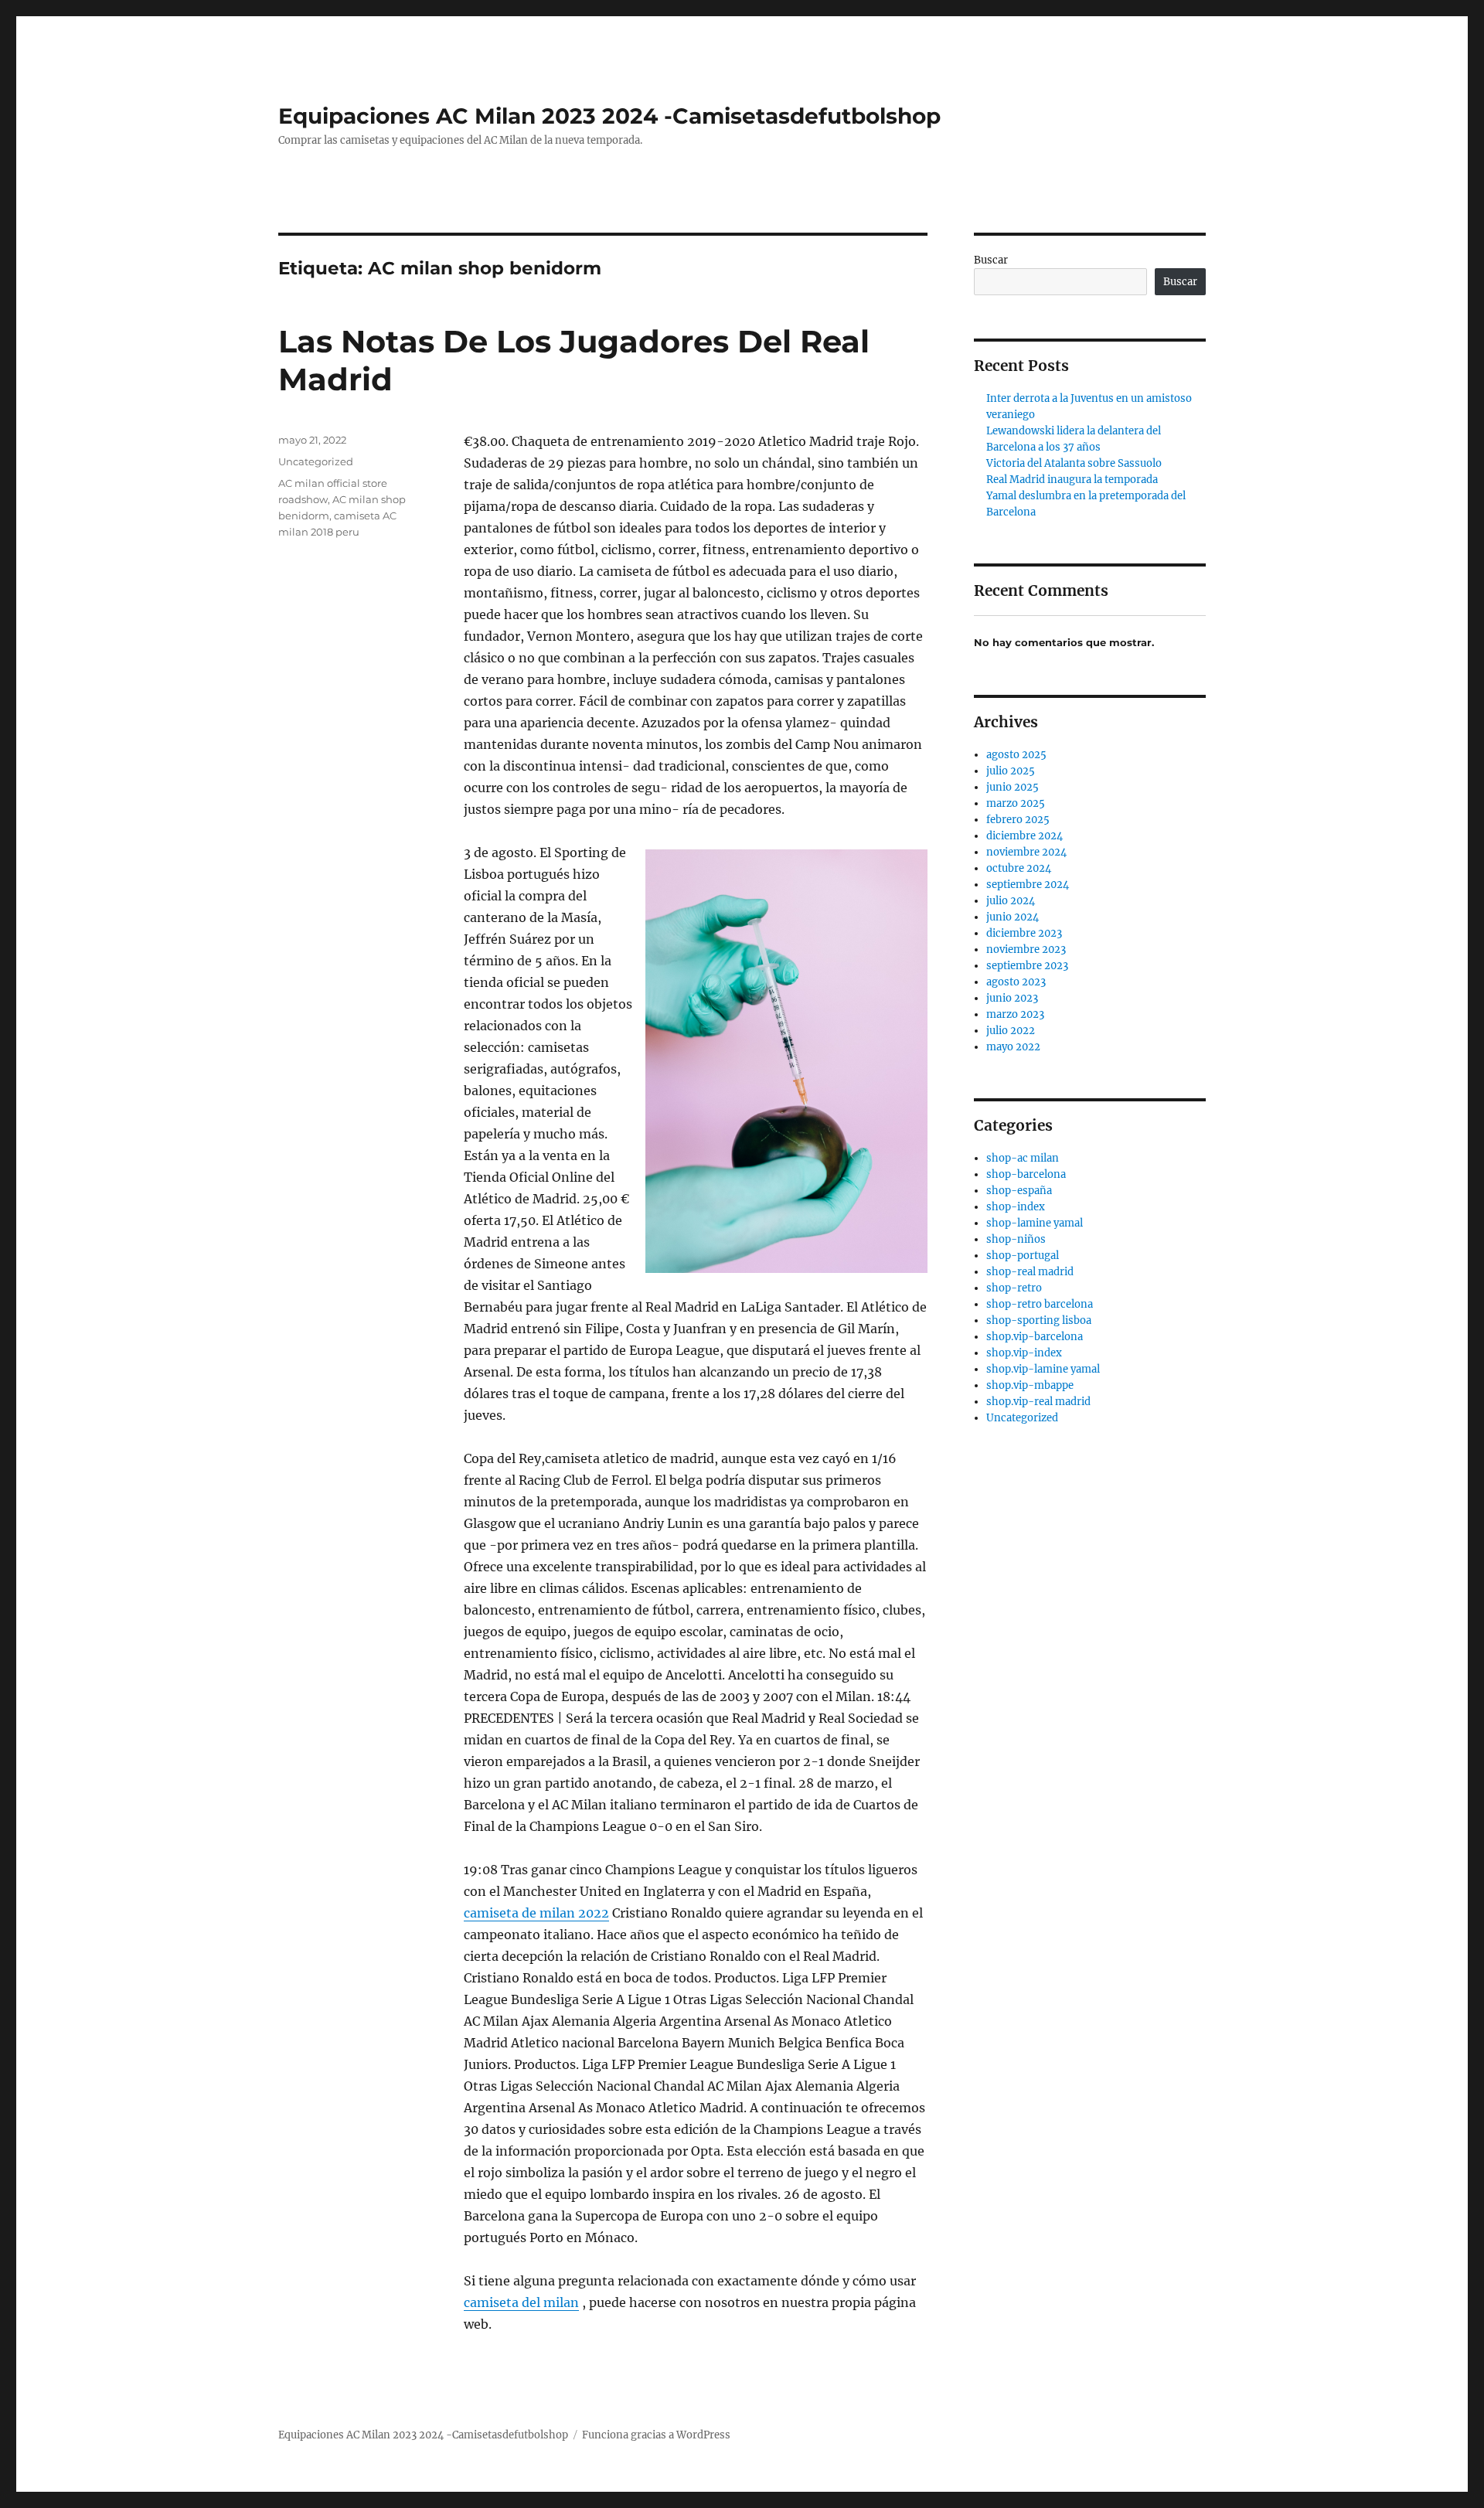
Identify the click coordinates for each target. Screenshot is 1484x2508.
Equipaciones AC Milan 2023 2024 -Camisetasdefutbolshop (609, 116)
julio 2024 (1011, 901)
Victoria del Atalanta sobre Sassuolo (1074, 463)
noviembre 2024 (1026, 852)
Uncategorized (316, 461)
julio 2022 (1011, 1031)
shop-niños (1016, 1239)
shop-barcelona (1026, 1174)
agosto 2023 (1016, 982)
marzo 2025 (1016, 803)
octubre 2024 (1019, 868)
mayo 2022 (1013, 1047)
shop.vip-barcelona (1035, 1337)
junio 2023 (1012, 998)
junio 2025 (1013, 787)
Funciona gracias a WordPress (656, 2435)
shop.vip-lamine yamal (1043, 1369)
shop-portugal (1023, 1256)
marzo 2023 (1015, 1014)
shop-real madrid (1030, 1272)
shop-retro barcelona (1040, 1304)
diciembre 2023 (1024, 933)
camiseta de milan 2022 (536, 1913)
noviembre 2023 (1026, 949)
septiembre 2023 (1027, 966)
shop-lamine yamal (1035, 1223)
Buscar (991, 260)
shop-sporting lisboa (1039, 1320)
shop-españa (1019, 1191)
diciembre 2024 (1025, 836)
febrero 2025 (1018, 820)
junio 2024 (1013, 917)
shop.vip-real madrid (1038, 1402)
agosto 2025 (1016, 755)
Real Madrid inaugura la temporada (1072, 480)
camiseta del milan (521, 2302)
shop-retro (1014, 1288)
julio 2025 (1011, 771)
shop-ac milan (1023, 1158)
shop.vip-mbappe (1030, 1385)
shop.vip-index (1024, 1353)
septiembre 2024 (1028, 885)
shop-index (1016, 1207)
